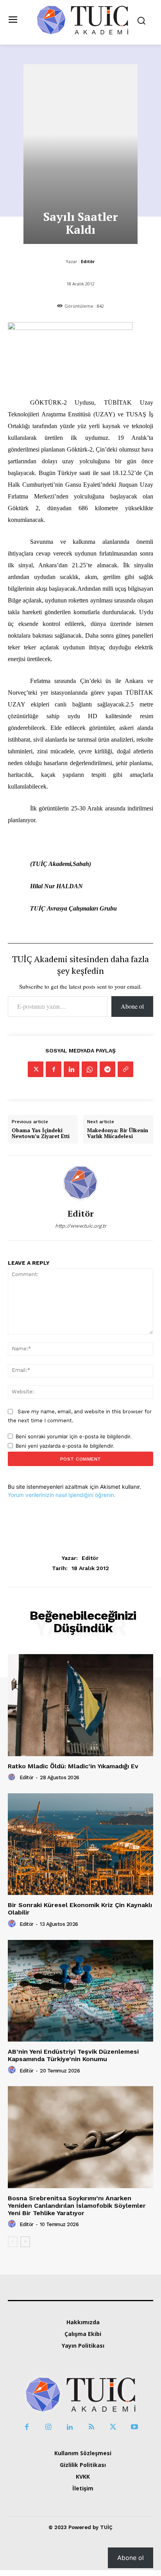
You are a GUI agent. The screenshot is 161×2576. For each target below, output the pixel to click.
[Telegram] (107, 1069)
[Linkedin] (72, 1069)
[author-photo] (13, 1777)
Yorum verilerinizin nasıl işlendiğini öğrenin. (62, 1495)
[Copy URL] (125, 1069)
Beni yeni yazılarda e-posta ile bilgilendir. (65, 1446)
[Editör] (80, 1182)
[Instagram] (48, 2427)
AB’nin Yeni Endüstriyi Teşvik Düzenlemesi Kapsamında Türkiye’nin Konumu (73, 2055)
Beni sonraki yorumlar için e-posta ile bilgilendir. (74, 1436)
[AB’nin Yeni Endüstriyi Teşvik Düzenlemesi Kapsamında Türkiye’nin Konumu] (80, 1991)
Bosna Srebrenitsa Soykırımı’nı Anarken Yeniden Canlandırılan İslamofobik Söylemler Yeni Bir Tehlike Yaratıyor (77, 2206)
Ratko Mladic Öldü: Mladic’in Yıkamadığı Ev (73, 1766)
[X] (36, 1069)
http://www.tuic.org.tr (81, 1226)
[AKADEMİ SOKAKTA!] (82, 20)
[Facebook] (54, 1069)
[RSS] (91, 2427)
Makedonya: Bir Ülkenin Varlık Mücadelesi (118, 1134)
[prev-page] (13, 2242)
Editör (88, 261)
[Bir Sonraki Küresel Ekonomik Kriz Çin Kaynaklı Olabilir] (80, 1844)
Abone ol (132, 1006)
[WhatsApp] (89, 1069)
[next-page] (25, 2242)
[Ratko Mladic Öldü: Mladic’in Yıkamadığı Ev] (80, 1705)
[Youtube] (134, 2427)
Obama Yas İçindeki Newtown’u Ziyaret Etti (41, 1134)
